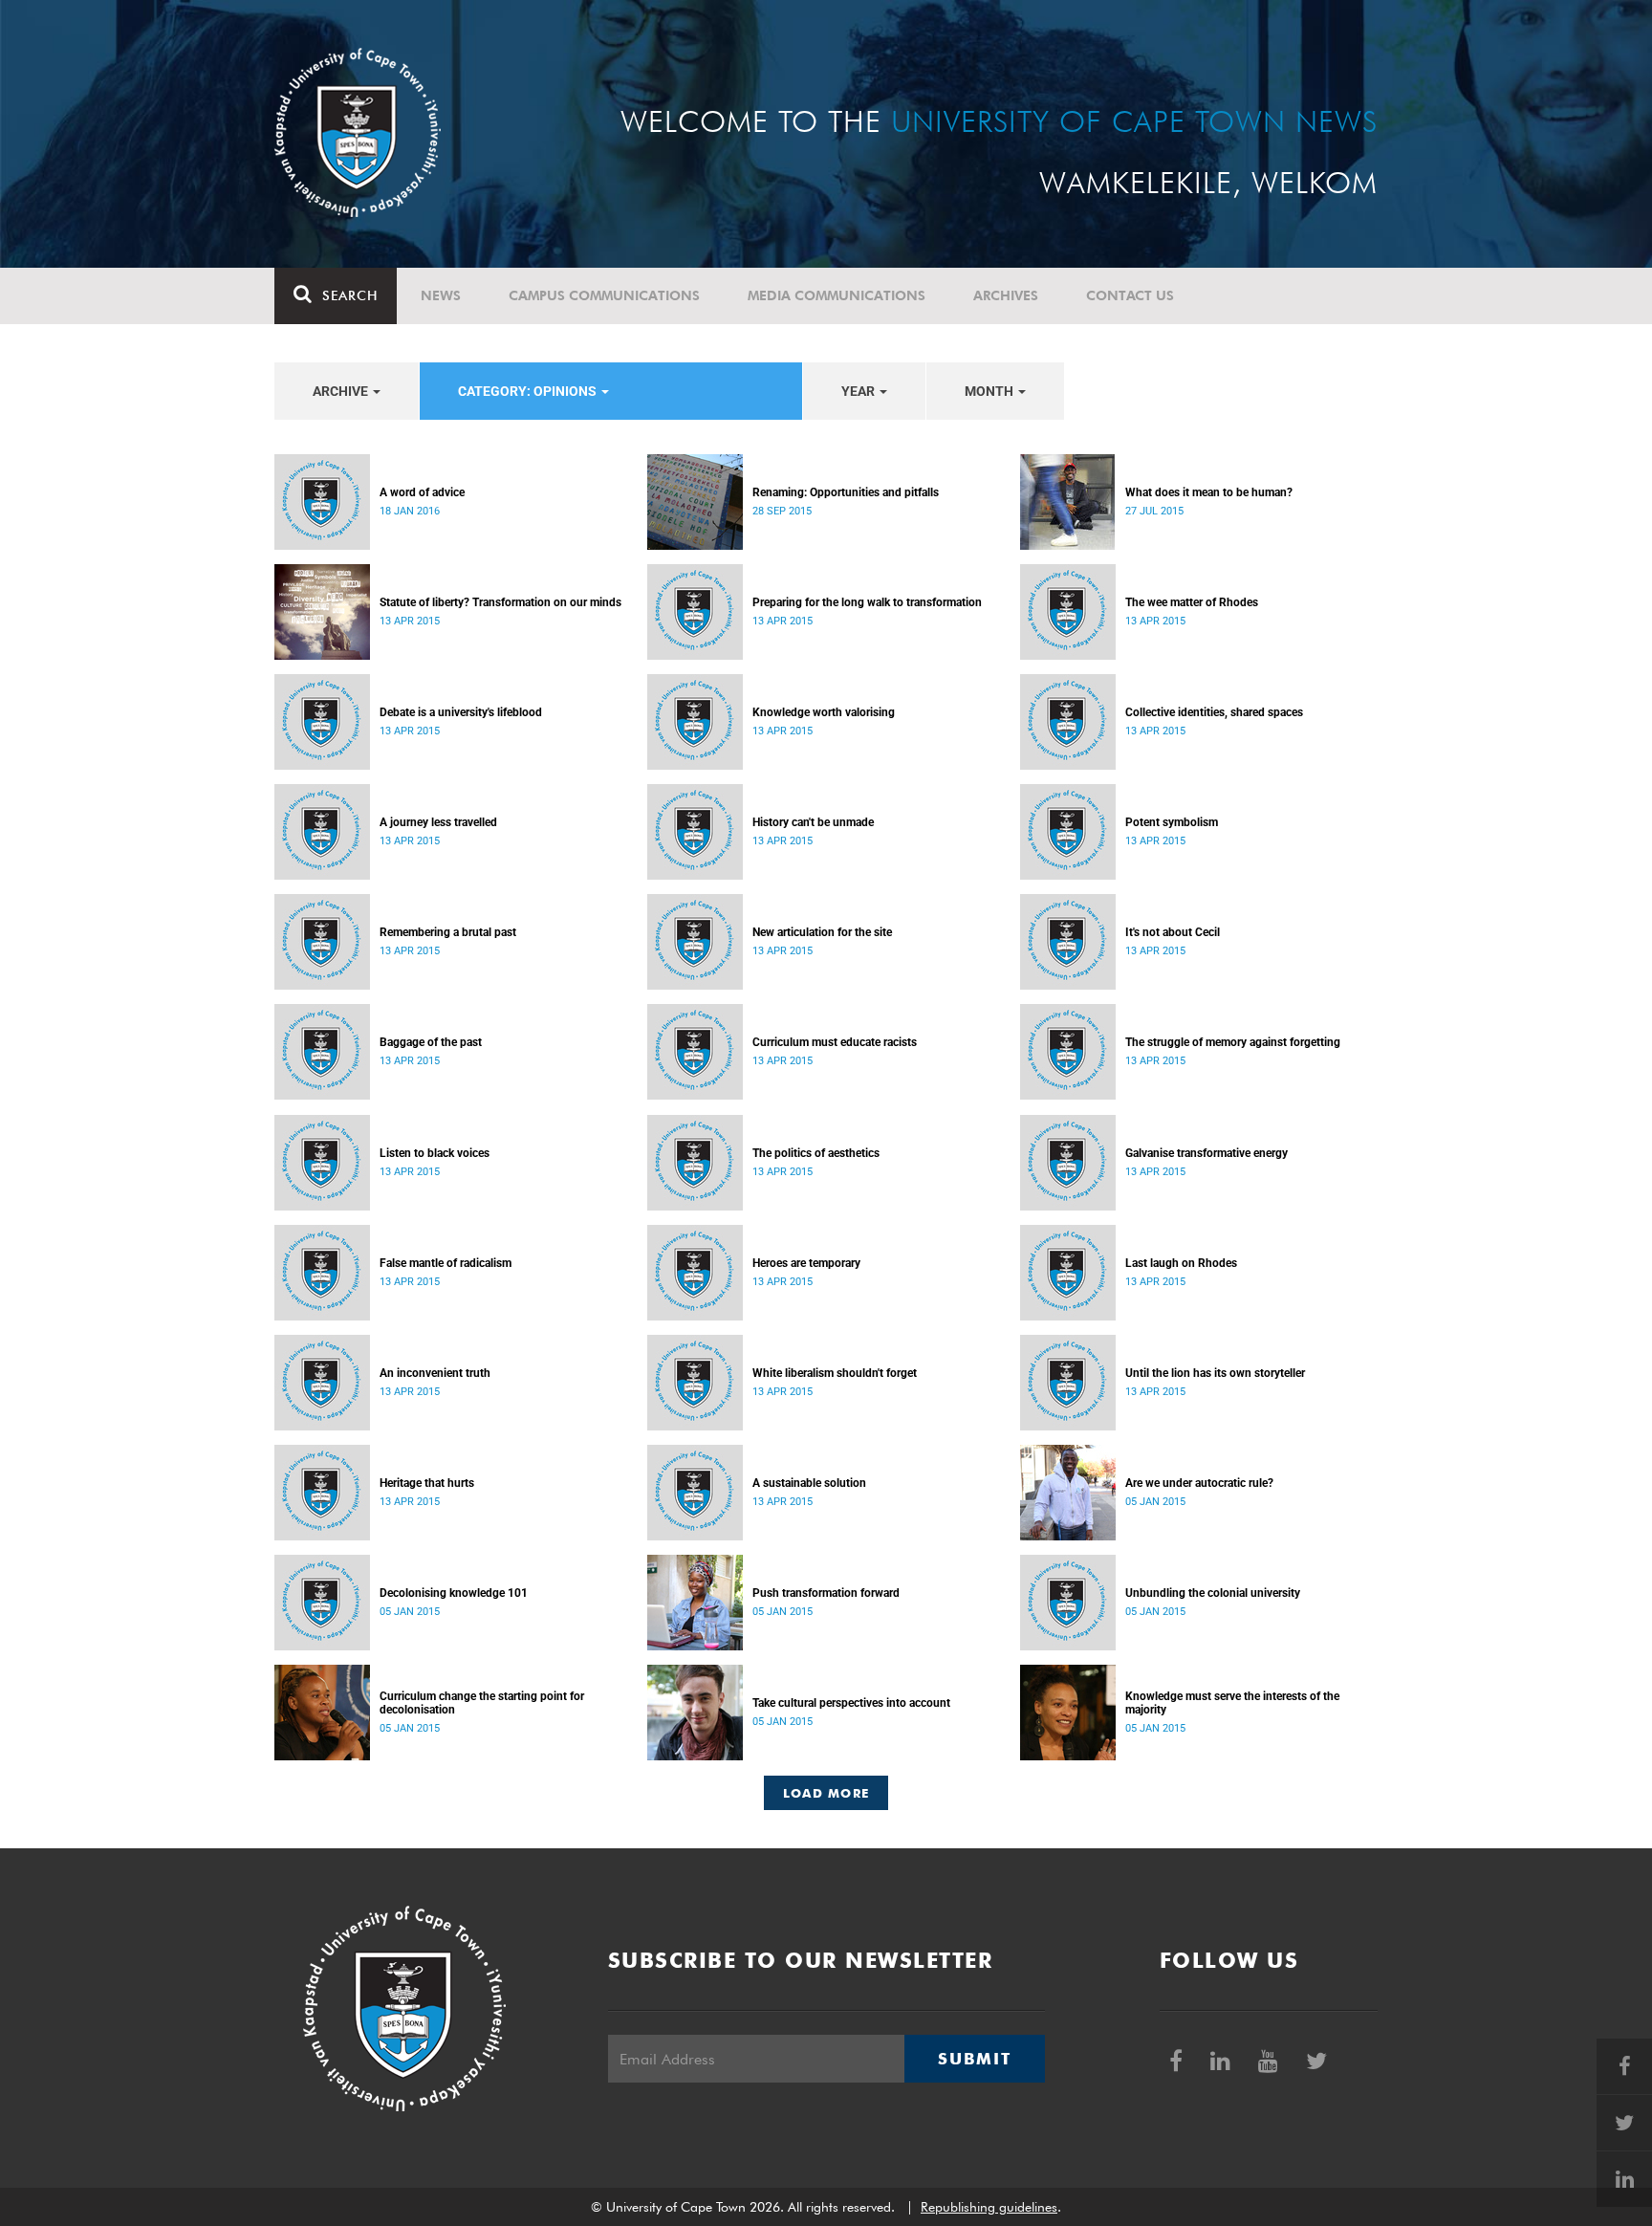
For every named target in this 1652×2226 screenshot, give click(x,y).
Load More (826, 1793)
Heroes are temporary (806, 1263)
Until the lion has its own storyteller (1215, 1373)
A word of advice (422, 492)
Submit (974, 2059)
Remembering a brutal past (448, 932)
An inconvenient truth (435, 1373)
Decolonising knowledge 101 (454, 1593)
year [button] (859, 391)
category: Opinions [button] (529, 391)
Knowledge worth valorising (824, 712)
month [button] (990, 391)
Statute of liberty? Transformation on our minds (500, 602)
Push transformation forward (826, 1593)
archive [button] (342, 391)
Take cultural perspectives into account (851, 1703)
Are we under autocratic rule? (1199, 1483)
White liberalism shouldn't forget (835, 1373)
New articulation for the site (822, 932)
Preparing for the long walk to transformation (867, 602)
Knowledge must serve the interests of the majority (1232, 1703)
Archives (1006, 295)
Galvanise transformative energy (1206, 1153)
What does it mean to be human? (1209, 492)
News (441, 295)
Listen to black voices (435, 1153)
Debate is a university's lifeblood (461, 712)
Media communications (837, 295)
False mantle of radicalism (446, 1263)
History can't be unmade (813, 822)
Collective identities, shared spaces (1214, 712)
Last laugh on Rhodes (1181, 1263)
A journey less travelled (438, 822)
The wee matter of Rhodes (1192, 602)
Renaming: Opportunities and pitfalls (846, 492)
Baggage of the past (431, 1042)
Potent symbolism (1172, 822)
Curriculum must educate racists (835, 1042)
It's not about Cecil (1173, 932)
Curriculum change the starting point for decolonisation (482, 1703)
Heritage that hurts (427, 1483)
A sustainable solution (809, 1483)
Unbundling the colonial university (1213, 1593)
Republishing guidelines (989, 2207)
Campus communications (604, 295)
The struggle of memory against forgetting (1233, 1042)
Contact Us (1130, 295)
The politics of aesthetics (816, 1153)
